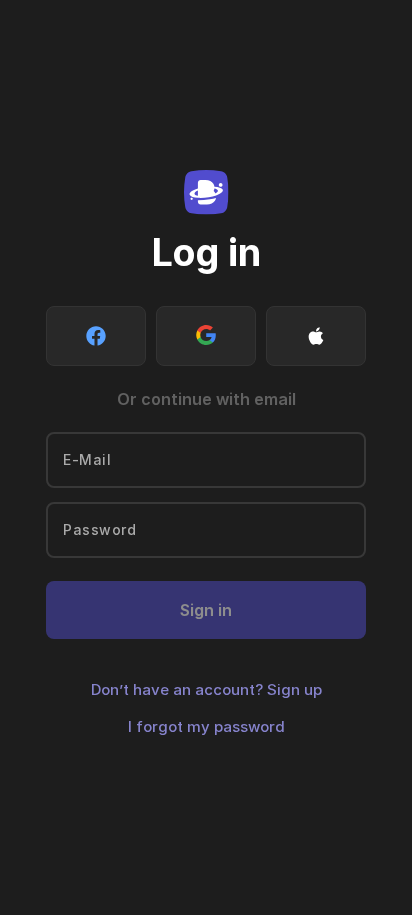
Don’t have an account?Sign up (206, 689)
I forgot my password (206, 726)
